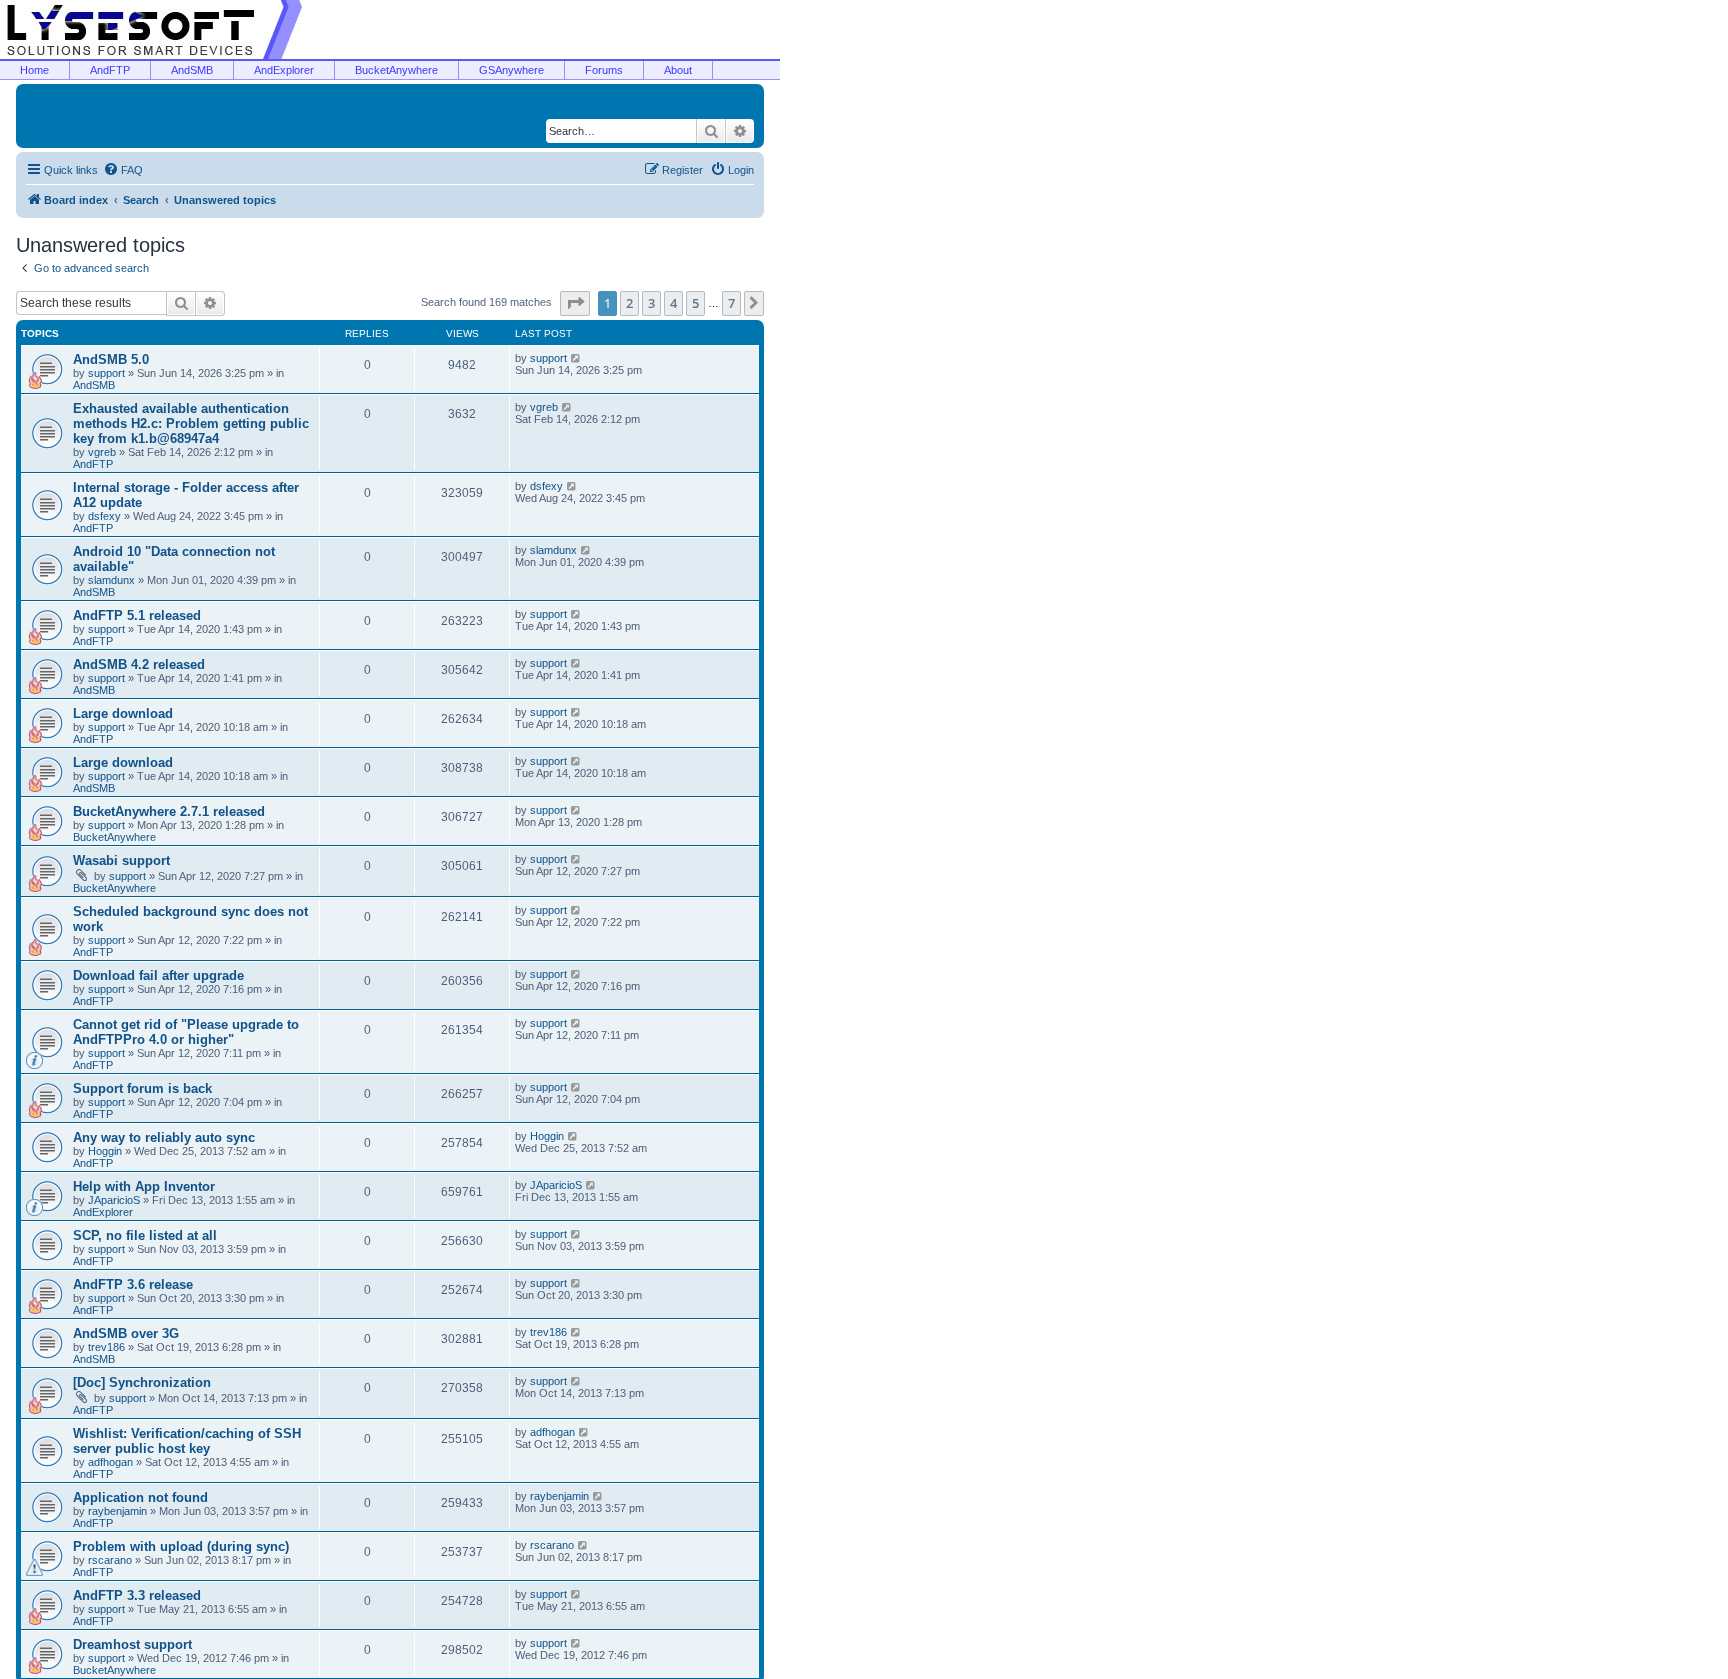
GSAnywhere (511, 70)
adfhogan (110, 1462)
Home (34, 70)
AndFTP (110, 70)
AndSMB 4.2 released (139, 664)
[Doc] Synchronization (142, 1382)
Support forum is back (142, 1088)
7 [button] (731, 303)
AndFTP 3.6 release (133, 1284)
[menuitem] (123, 170)
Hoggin (105, 1151)
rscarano (110, 1560)
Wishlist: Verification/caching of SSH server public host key (187, 1441)
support (106, 373)
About (678, 70)
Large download (123, 713)
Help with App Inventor (144, 1186)
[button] (575, 303)
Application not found (140, 1497)
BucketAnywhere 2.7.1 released (169, 811)
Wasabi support (121, 860)
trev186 (106, 1347)
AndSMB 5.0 (111, 359)
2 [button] (629, 303)
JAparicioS (114, 1200)
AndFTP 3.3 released (137, 1595)
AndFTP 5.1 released (137, 615)
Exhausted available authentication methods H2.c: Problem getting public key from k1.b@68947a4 (191, 423)
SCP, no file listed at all (145, 1235)
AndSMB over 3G (126, 1333)
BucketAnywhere (396, 70)
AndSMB (192, 70)
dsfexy (104, 516)
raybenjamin (117, 1511)
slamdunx (111, 580)
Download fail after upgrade (158, 975)
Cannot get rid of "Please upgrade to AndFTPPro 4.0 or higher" (186, 1032)
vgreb (102, 452)
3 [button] (651, 303)
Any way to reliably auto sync (164, 1137)
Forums (604, 70)
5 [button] (695, 303)
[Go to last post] (576, 358)
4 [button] (673, 303)
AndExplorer (284, 70)
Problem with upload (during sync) (181, 1546)
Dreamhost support (132, 1644)
